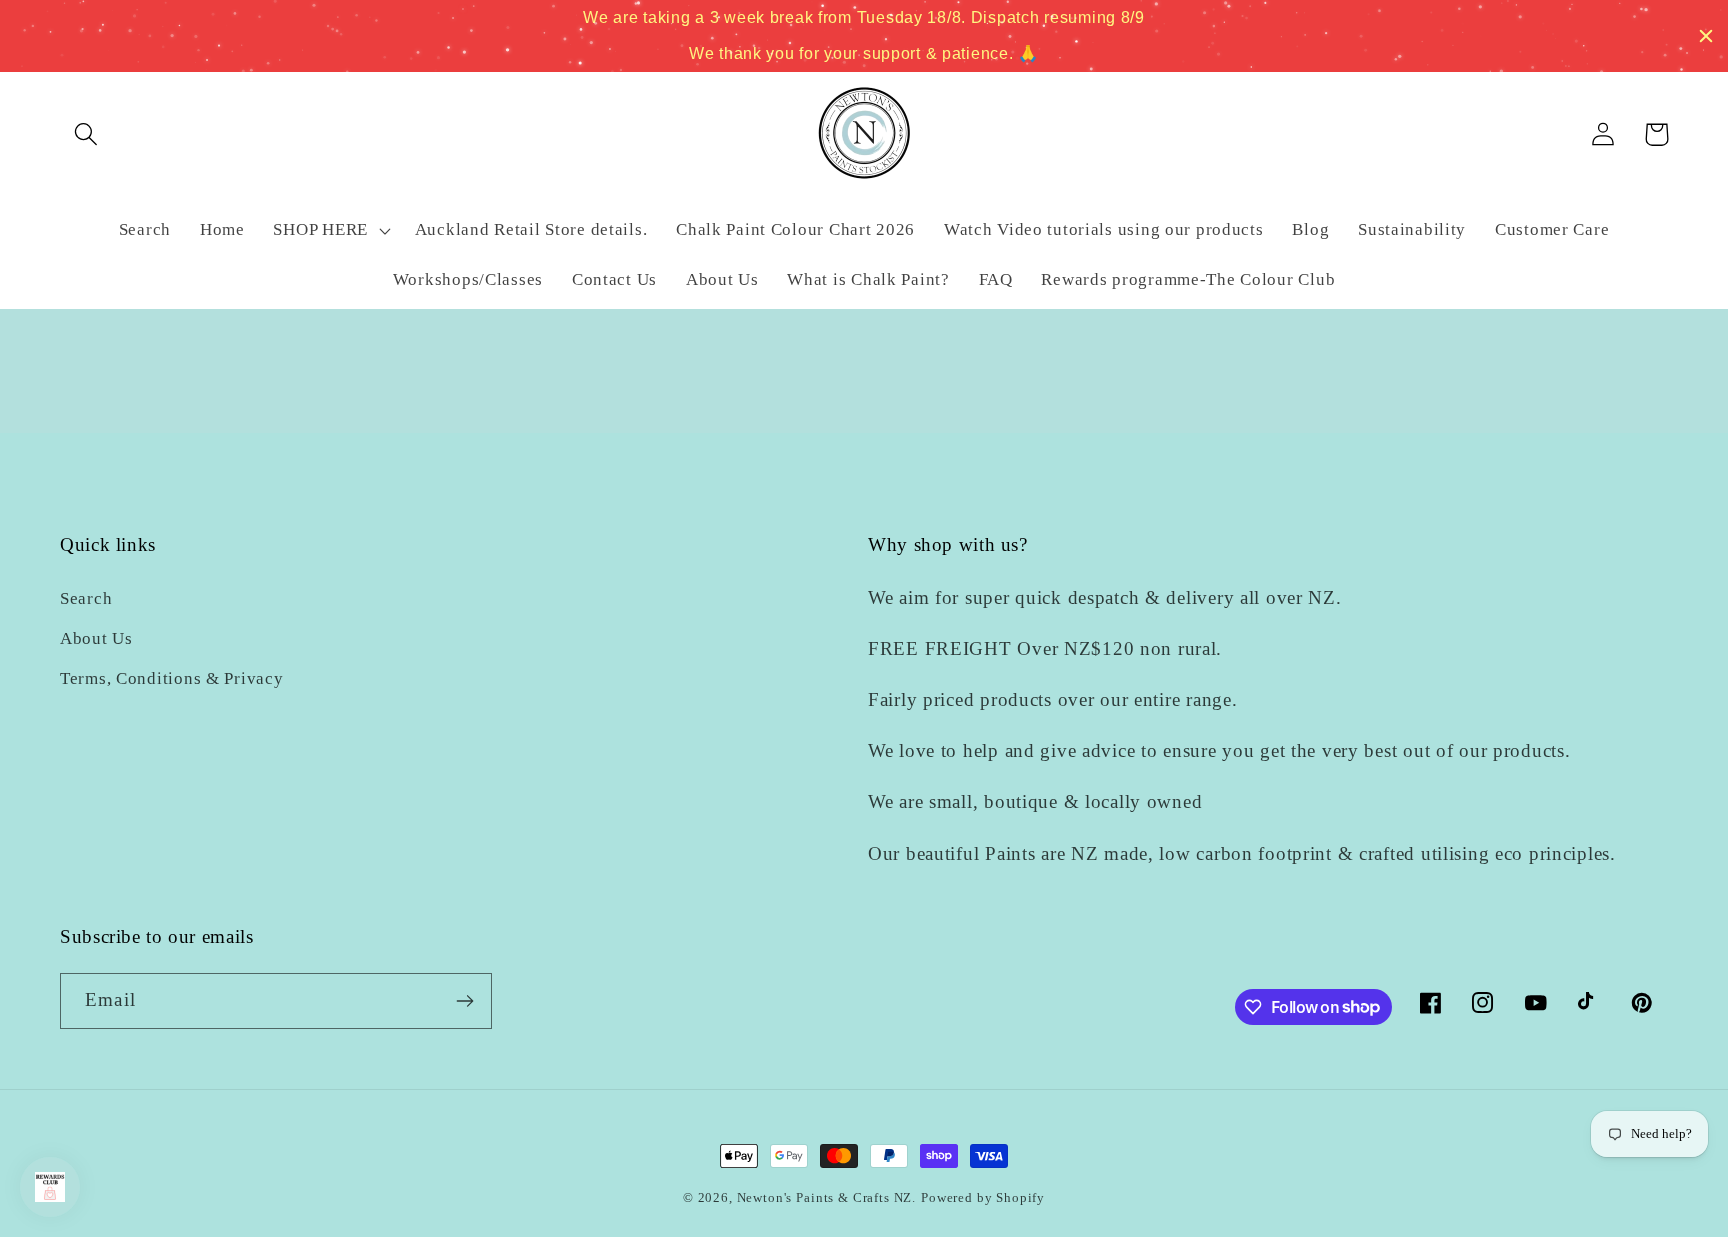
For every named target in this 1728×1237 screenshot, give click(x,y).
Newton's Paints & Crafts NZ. (827, 1197)
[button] (86, 134)
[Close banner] (1706, 36)
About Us (96, 638)
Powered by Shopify (983, 1197)
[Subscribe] (464, 1001)
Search (86, 598)
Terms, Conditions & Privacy (171, 678)
